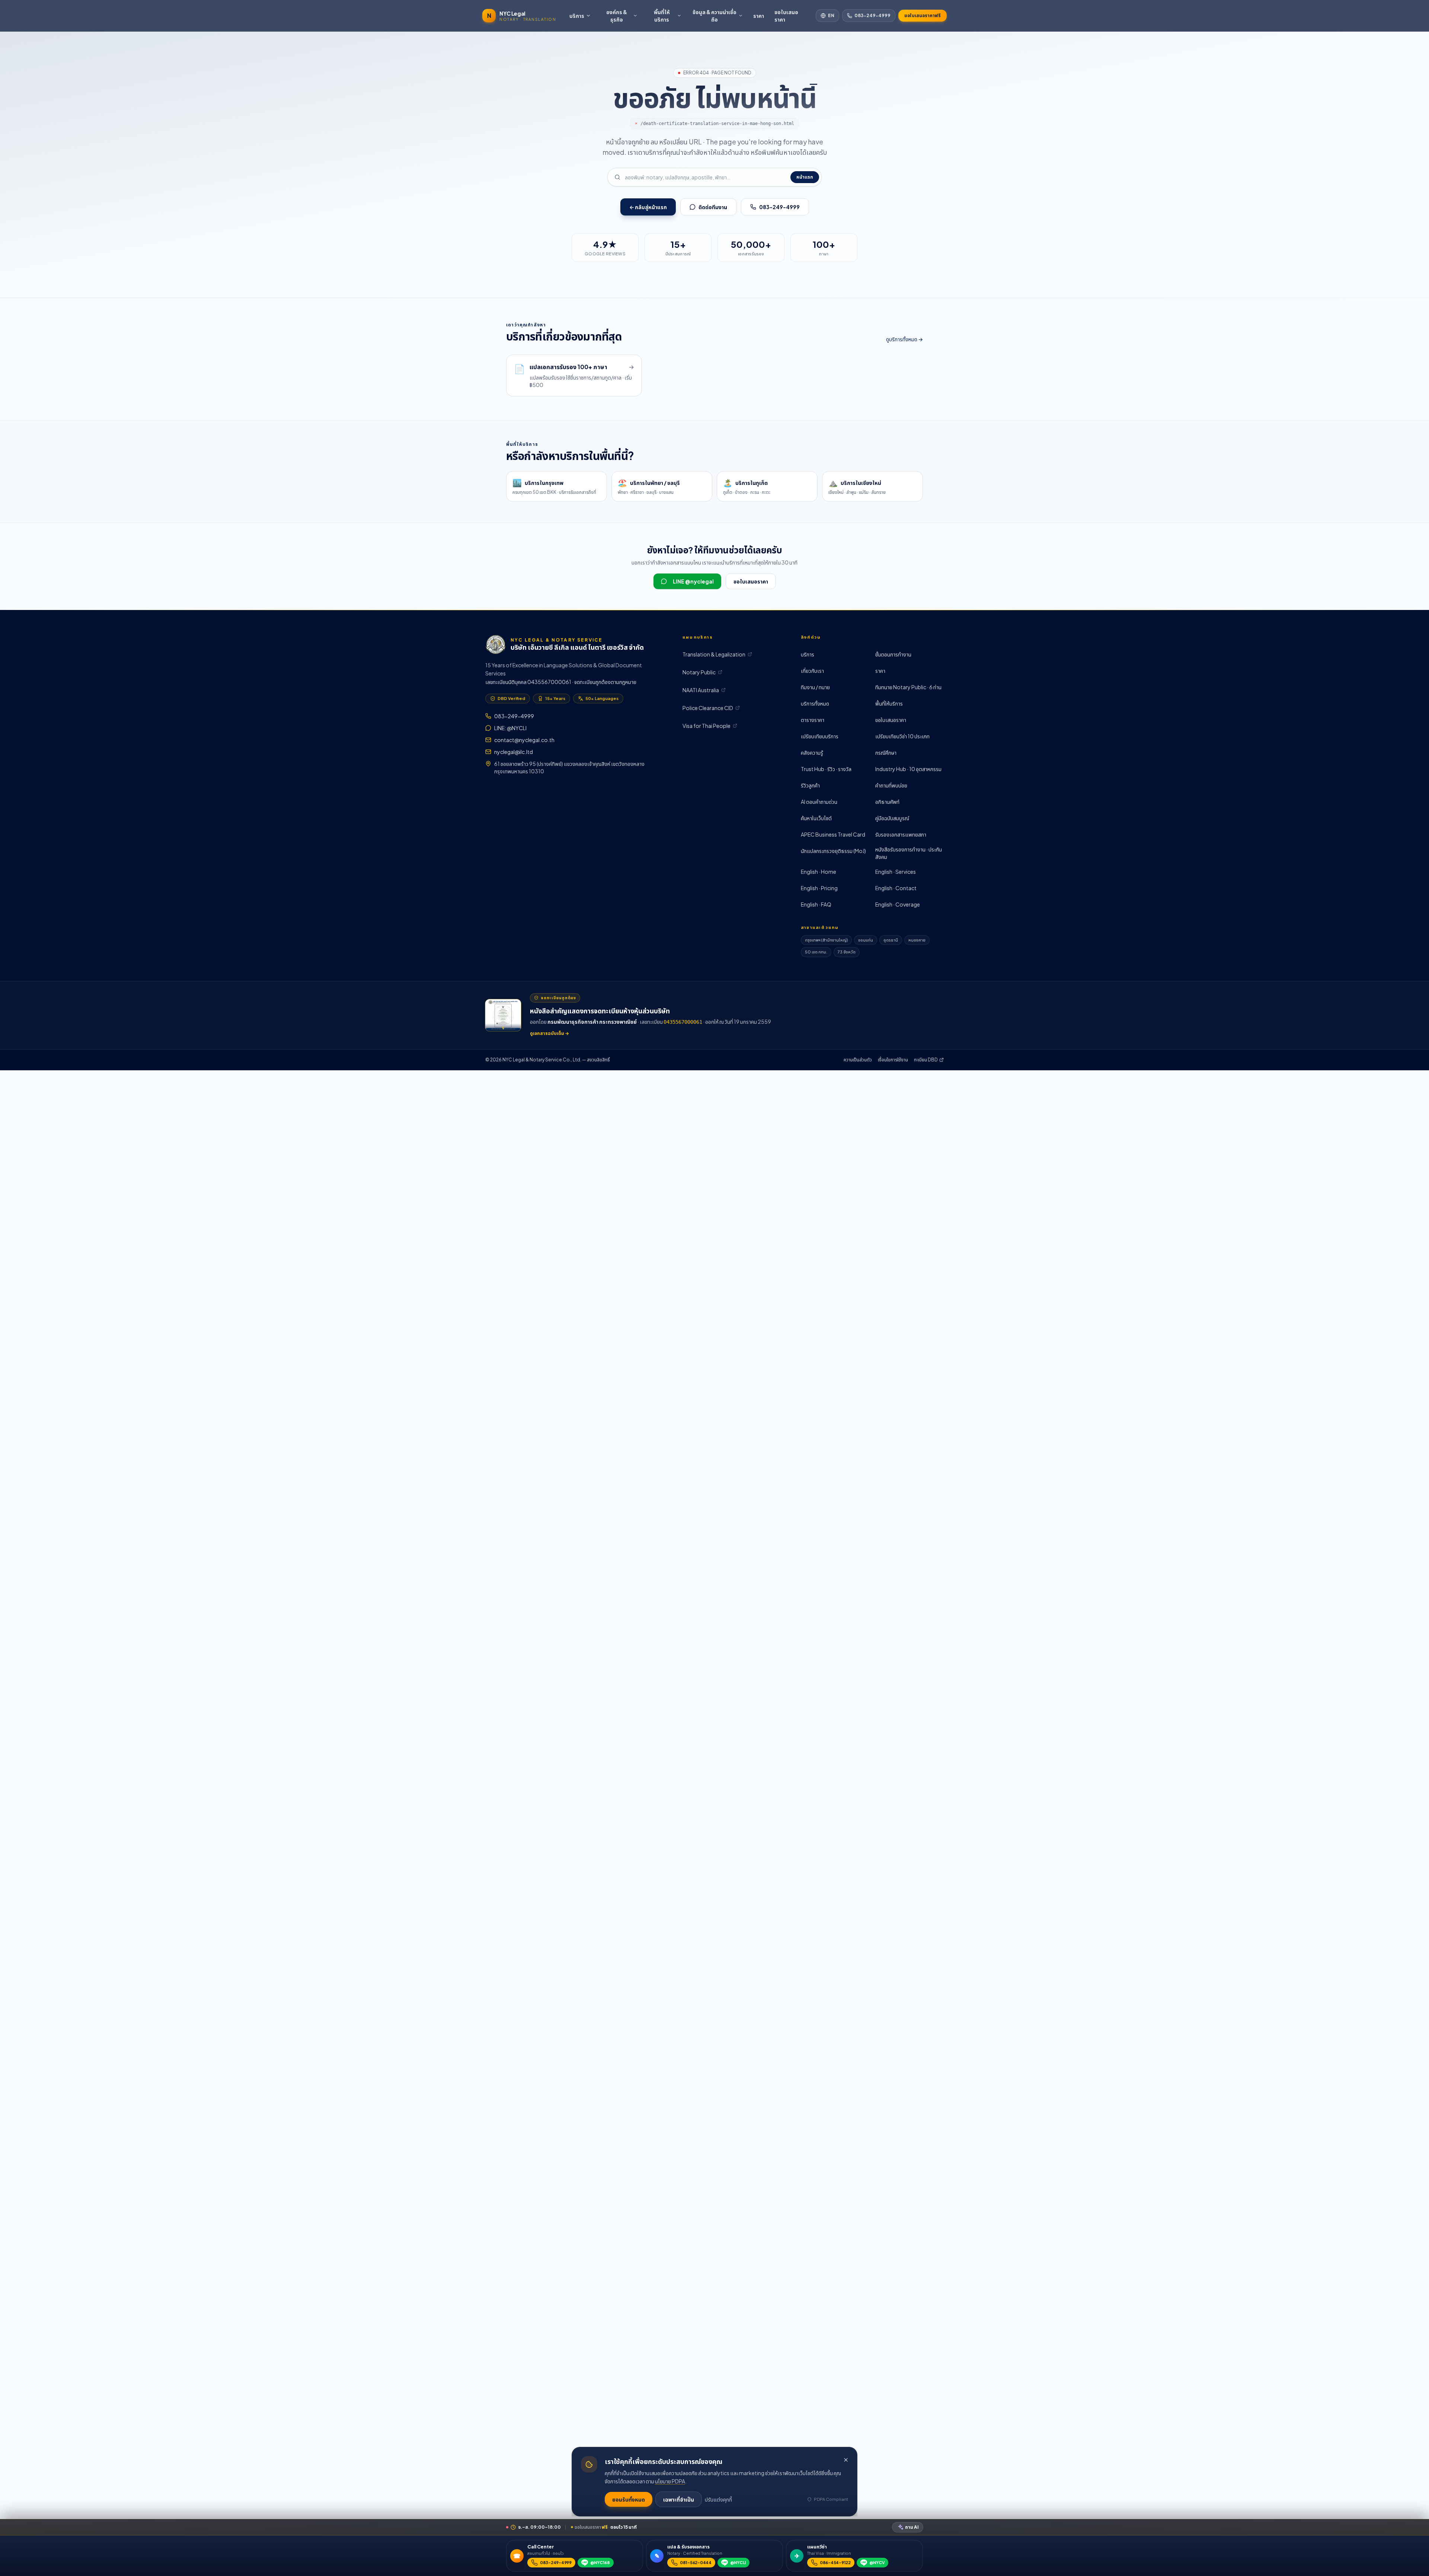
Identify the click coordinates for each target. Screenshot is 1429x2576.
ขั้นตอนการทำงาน (893, 654)
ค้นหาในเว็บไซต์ (816, 818)
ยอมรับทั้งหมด (629, 2499)
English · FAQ (816, 904)
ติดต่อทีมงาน (713, 207)
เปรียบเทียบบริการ (820, 736)
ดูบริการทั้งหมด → (904, 339)
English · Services (896, 872)
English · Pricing (819, 888)
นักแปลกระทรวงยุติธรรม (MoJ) (833, 851)
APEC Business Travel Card (833, 834)
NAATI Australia (701, 690)
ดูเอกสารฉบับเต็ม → (549, 1033)
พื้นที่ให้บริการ (662, 16)
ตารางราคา (813, 720)
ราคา (759, 16)
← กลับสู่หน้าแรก (648, 207)
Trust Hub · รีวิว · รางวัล (826, 769)
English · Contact (896, 888)
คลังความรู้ (812, 752)
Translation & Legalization (714, 654)
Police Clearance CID (708, 708)
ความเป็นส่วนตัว (858, 1060)
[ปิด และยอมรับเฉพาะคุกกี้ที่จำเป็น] (846, 2460)
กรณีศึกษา (886, 752)
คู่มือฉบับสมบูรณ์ (892, 818)
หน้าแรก (805, 177)
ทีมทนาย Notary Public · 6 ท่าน (908, 687)
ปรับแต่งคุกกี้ (718, 2499)
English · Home (819, 872)
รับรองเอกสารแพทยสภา (901, 834)
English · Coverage (898, 904)
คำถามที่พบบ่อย (891, 785)
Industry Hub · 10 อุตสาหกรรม (908, 769)
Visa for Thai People (706, 726)
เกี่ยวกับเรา (812, 671)
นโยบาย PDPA (670, 2481)
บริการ (577, 16)
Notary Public (699, 672)
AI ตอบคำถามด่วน (819, 802)
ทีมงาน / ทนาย (815, 687)
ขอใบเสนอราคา (786, 16)
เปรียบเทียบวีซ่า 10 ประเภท (902, 736)
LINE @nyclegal (693, 581)
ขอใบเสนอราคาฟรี (923, 15)
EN (831, 15)
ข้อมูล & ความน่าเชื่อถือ (714, 16)
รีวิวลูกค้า (810, 785)
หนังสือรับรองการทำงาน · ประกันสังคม (909, 853)
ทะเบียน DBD (926, 1060)
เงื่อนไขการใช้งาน (893, 1060)
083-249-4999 (872, 15)
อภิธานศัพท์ (887, 802)
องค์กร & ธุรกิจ (617, 16)
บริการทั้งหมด (815, 703)
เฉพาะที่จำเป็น (679, 2499)
